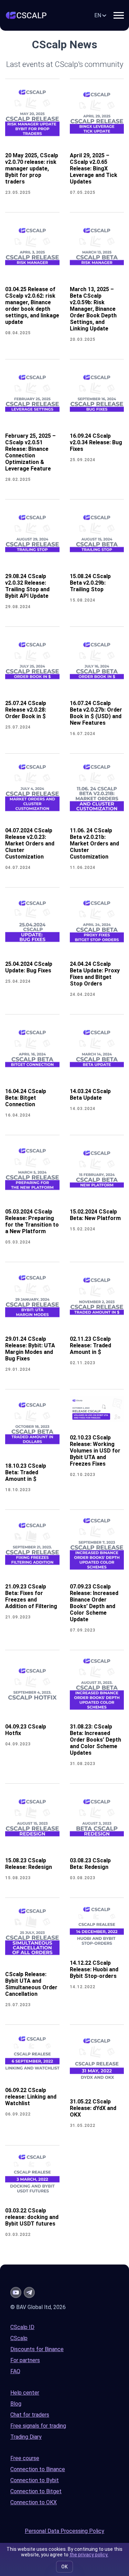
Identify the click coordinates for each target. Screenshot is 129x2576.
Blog (16, 2404)
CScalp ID (22, 2327)
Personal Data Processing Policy (64, 2531)
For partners (25, 2360)
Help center (25, 2393)
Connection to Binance (38, 2469)
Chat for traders (30, 2415)
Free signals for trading (38, 2426)
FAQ (15, 2371)
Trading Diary (26, 2437)
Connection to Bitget (36, 2491)
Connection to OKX (34, 2502)
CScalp (19, 2338)
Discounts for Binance (37, 2349)
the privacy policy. (89, 2555)
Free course (25, 2458)
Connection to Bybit (35, 2480)
